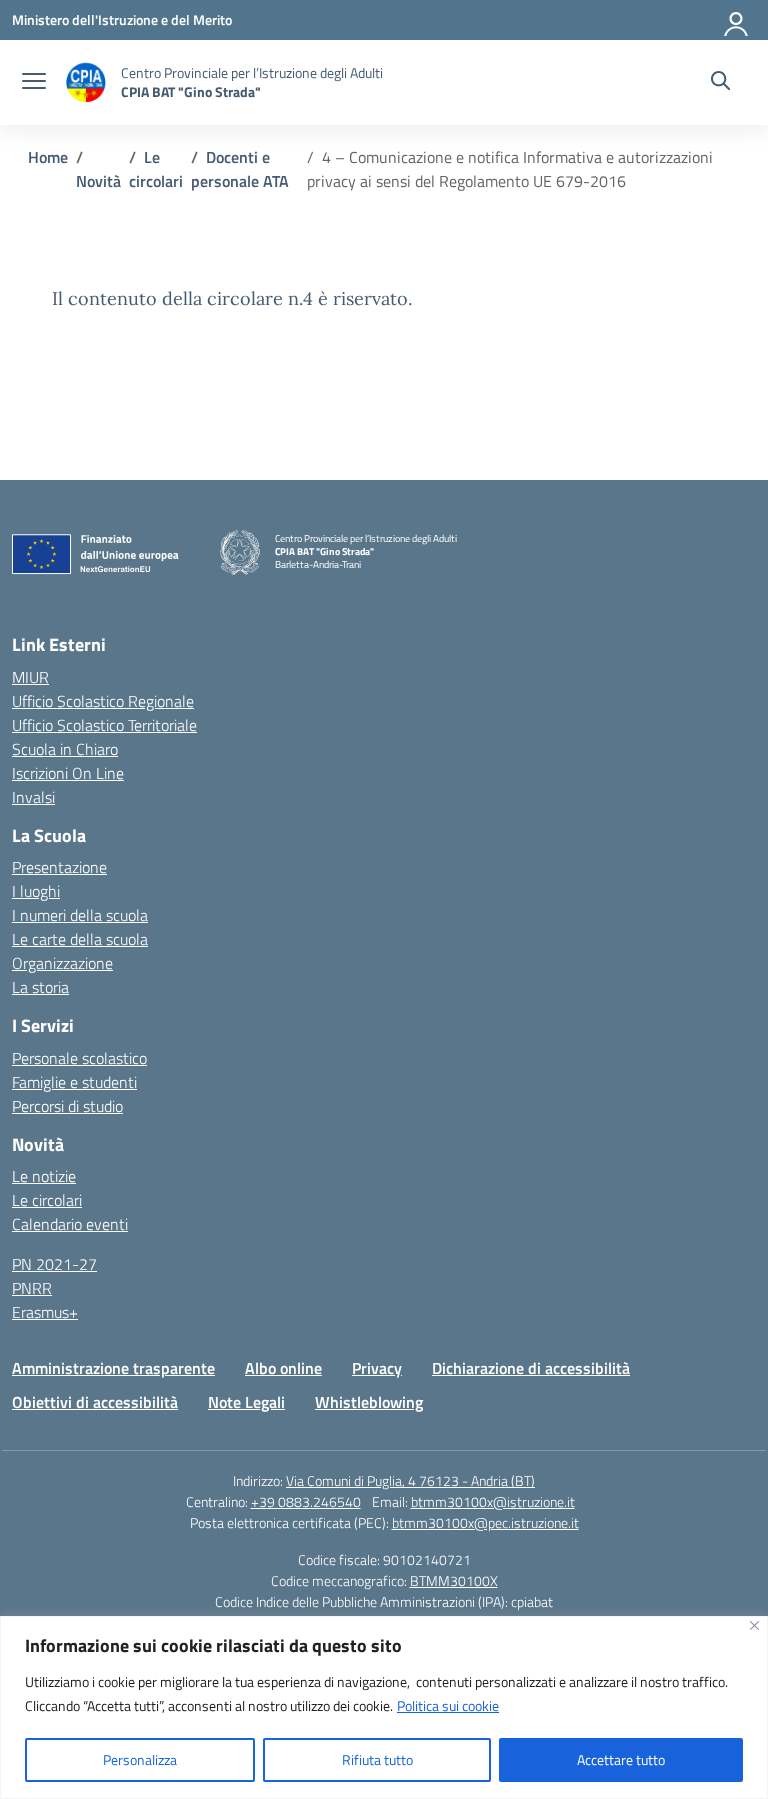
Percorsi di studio (67, 1106)
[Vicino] (754, 1625)
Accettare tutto (621, 1759)
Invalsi (33, 797)
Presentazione (59, 867)
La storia (40, 987)
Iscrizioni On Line (68, 773)
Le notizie (44, 1176)
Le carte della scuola (80, 939)
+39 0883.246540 (306, 1501)
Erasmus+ (45, 1312)
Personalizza (140, 1759)
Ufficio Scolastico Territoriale (104, 725)
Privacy (377, 1368)
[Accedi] (737, 20)
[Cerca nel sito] (720, 83)
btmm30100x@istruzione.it (493, 1501)
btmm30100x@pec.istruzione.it (485, 1522)
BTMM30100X (454, 1580)
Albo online (283, 1368)
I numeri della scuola (80, 915)
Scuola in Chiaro (65, 749)
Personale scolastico (79, 1058)
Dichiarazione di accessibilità (531, 1368)
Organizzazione (62, 963)
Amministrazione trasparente (113, 1368)
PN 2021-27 (54, 1264)
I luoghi (36, 891)
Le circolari (47, 1200)
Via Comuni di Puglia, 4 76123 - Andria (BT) (410, 1480)
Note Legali (246, 1402)
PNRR (32, 1288)
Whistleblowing (369, 1402)
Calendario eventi (70, 1224)
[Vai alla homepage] (86, 82)
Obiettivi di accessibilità (95, 1402)
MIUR (30, 677)
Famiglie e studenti (74, 1082)
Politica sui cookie (448, 1705)
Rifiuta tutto (377, 1759)
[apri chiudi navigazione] (34, 83)
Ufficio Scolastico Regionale (103, 701)
